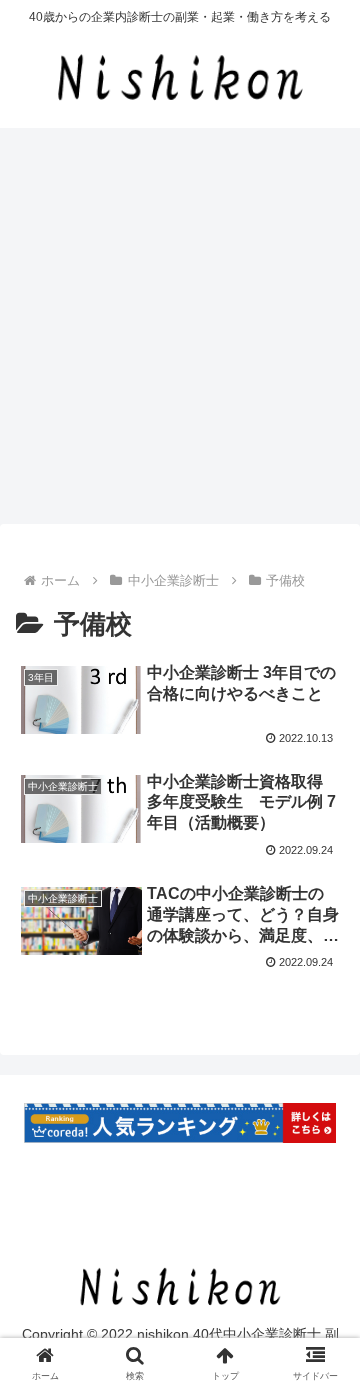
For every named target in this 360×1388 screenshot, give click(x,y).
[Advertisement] (180, 332)
